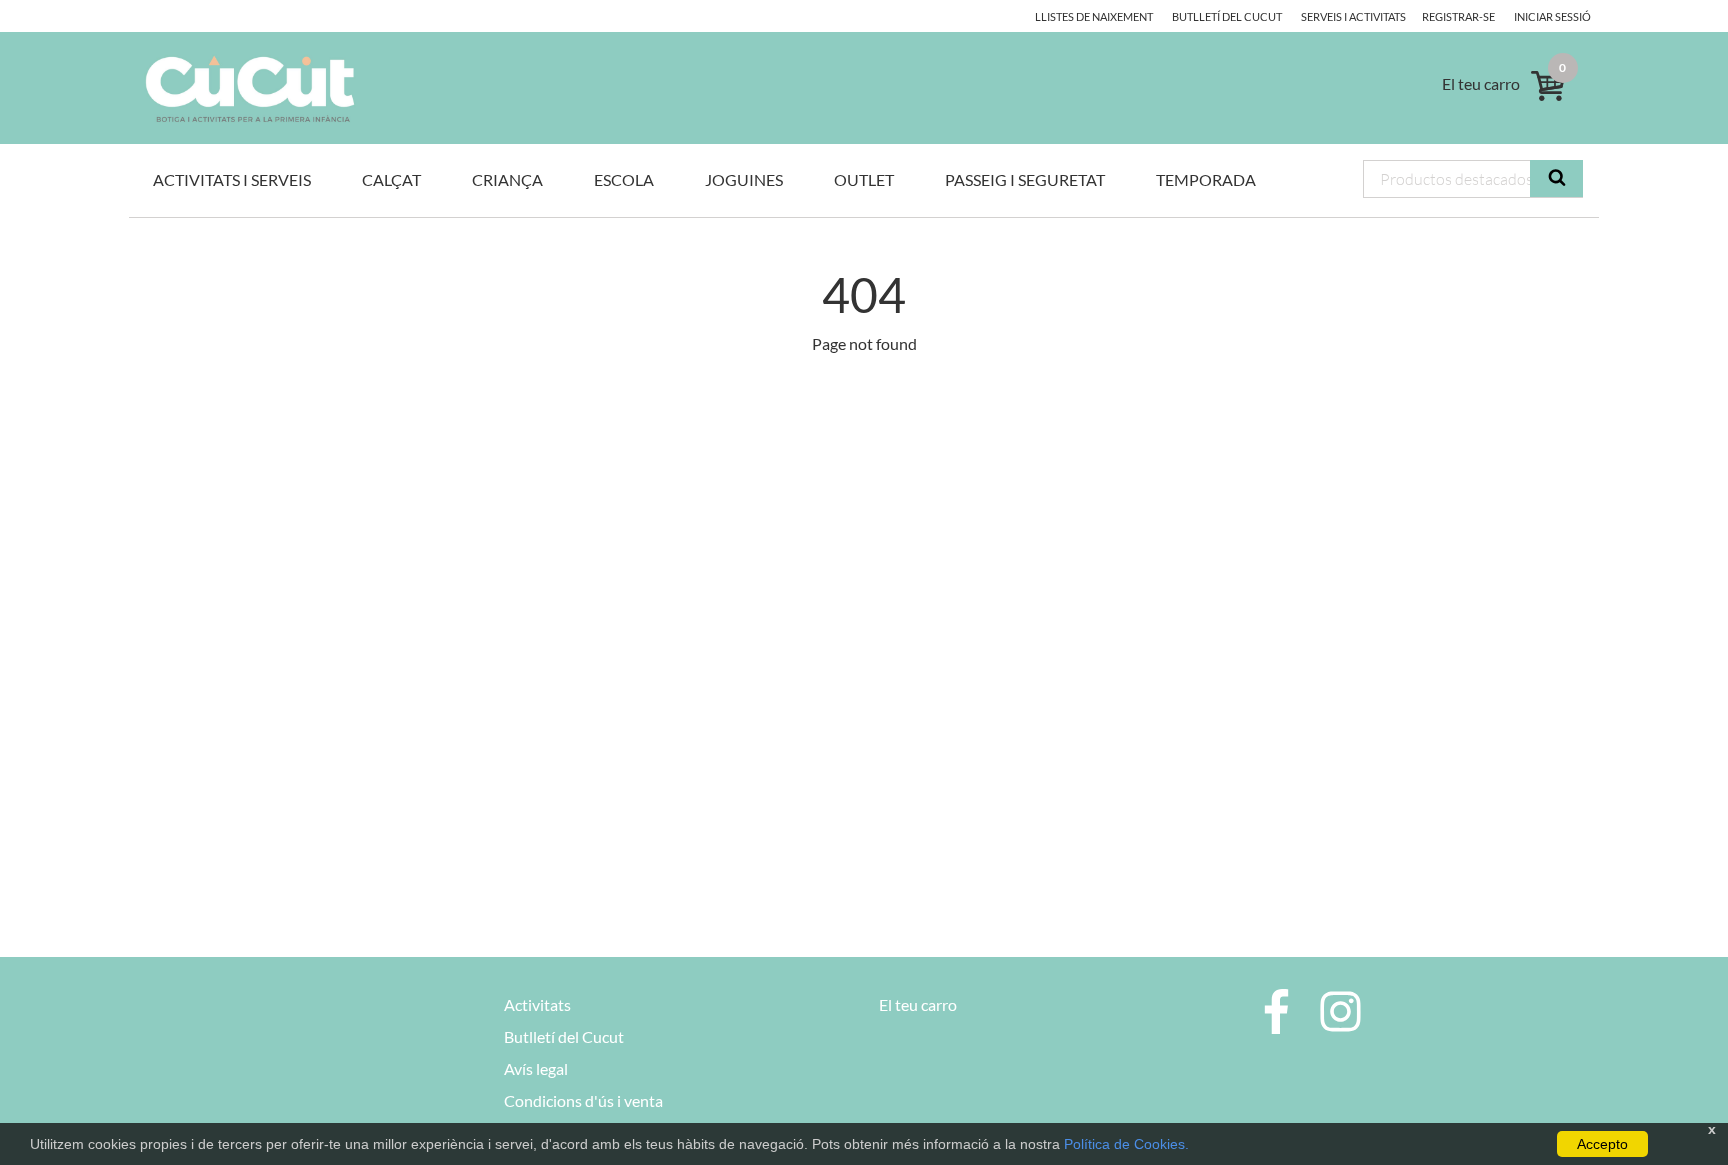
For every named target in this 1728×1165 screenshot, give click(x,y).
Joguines (744, 179)
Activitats (537, 1004)
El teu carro (918, 1004)
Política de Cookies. (1126, 1144)
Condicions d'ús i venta (583, 1100)
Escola (624, 179)
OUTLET (864, 179)
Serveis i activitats (1353, 16)
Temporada (1206, 179)
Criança (507, 179)
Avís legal (536, 1068)
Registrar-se (1458, 16)
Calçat (391, 179)
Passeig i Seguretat (1025, 179)
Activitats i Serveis (232, 179)
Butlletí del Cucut (1227, 16)
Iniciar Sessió (1552, 16)
